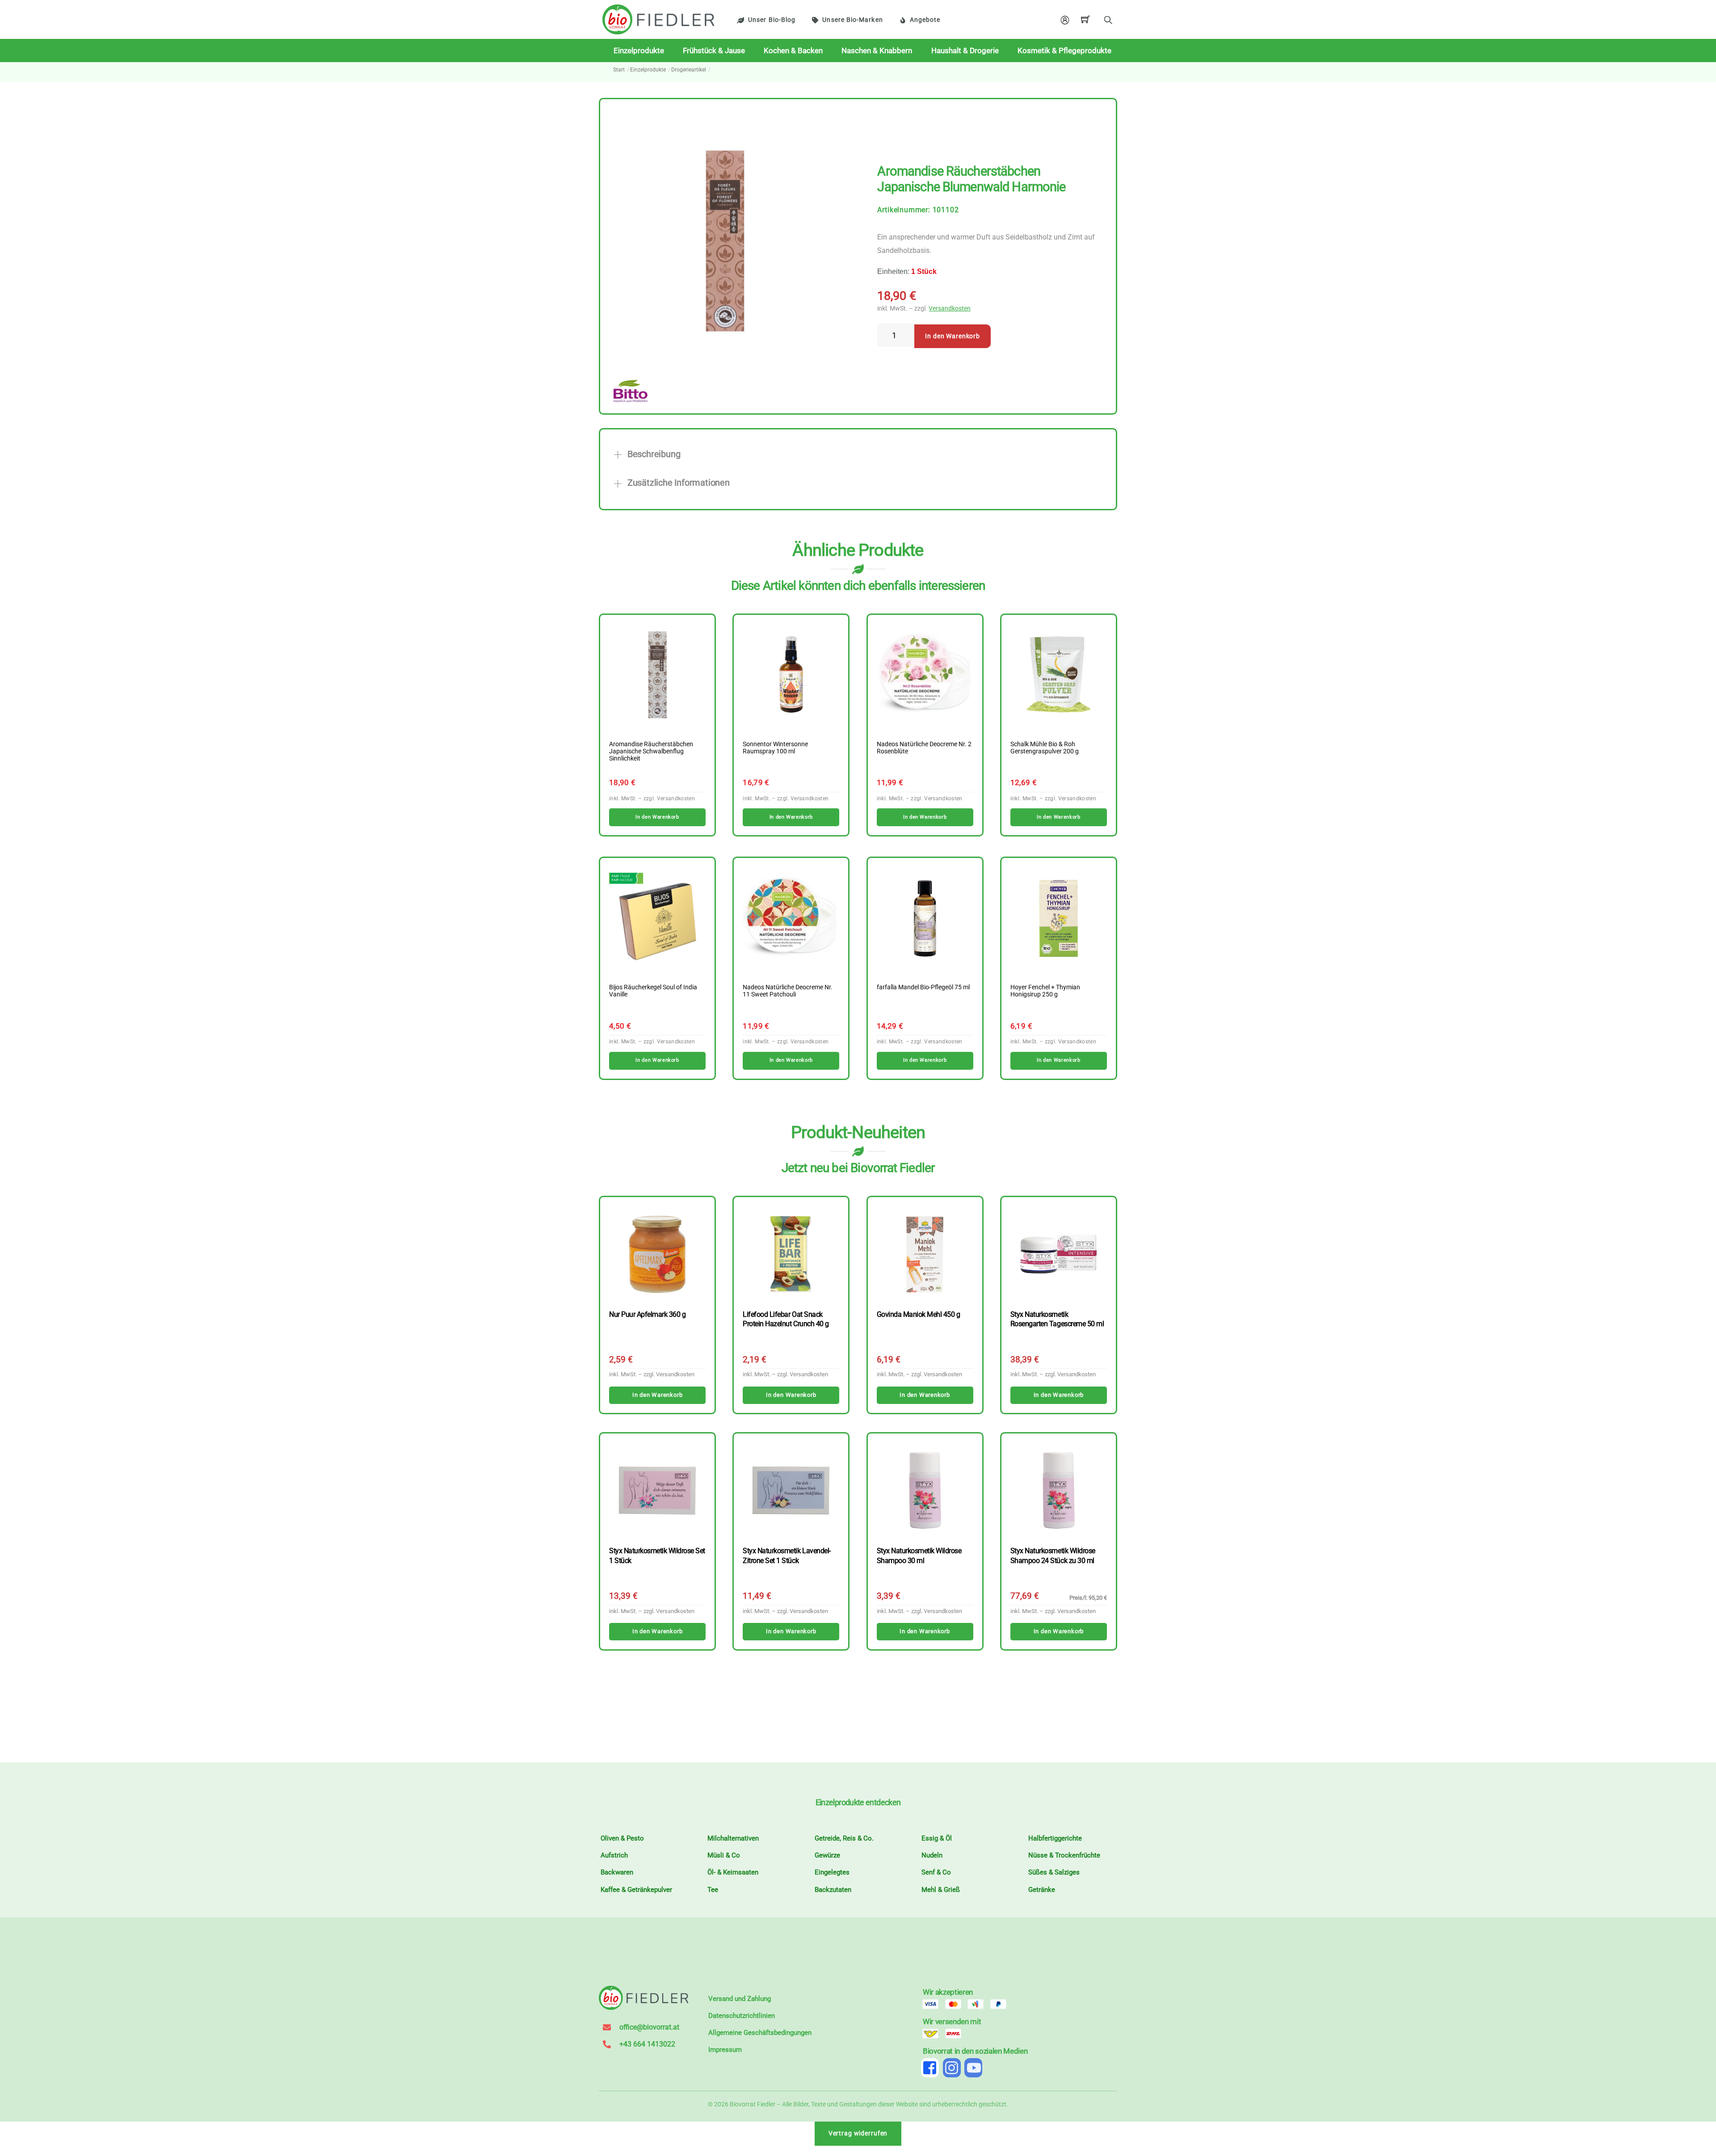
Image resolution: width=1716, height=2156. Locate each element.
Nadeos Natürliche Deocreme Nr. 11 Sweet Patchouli (788, 991)
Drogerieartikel (689, 70)
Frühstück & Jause (714, 50)
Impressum (725, 2050)
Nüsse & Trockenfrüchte (1064, 1855)
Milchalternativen (733, 1838)
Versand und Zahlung (740, 1999)
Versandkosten (950, 309)
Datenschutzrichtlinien (742, 2016)
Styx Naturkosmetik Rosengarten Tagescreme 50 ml (1057, 1319)
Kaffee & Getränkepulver (636, 1890)
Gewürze (827, 1855)
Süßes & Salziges (1054, 1872)
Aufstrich (614, 1855)
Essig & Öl (937, 1838)
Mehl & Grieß (941, 1890)
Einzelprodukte (639, 50)
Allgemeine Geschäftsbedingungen (760, 2033)
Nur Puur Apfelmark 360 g (647, 1314)
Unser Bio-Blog (772, 20)
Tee (713, 1890)
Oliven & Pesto (622, 1838)
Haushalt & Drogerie (965, 50)
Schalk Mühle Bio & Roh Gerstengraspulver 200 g (1045, 748)
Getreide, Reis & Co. (844, 1838)
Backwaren (617, 1872)
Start (619, 70)
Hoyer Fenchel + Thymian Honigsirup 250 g (1045, 991)
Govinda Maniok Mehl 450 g (919, 1314)
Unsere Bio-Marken (852, 20)
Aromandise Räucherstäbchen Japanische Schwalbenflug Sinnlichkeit (651, 752)
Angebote (925, 20)
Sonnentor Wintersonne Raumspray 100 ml (775, 748)
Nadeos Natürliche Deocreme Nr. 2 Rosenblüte (924, 748)
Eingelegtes (832, 1872)
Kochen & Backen (793, 50)
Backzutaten (833, 1890)
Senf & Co (936, 1872)
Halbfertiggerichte (1055, 1838)
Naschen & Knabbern (877, 50)
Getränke (1042, 1890)
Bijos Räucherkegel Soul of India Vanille (653, 991)
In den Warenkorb (953, 336)
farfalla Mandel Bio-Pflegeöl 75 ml (923, 988)
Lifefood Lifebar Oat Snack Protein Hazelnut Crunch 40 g (786, 1319)
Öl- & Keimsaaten (733, 1872)
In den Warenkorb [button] (657, 817)
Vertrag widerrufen (858, 2133)
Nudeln (932, 1855)
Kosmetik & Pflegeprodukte (1064, 50)
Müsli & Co (724, 1855)
